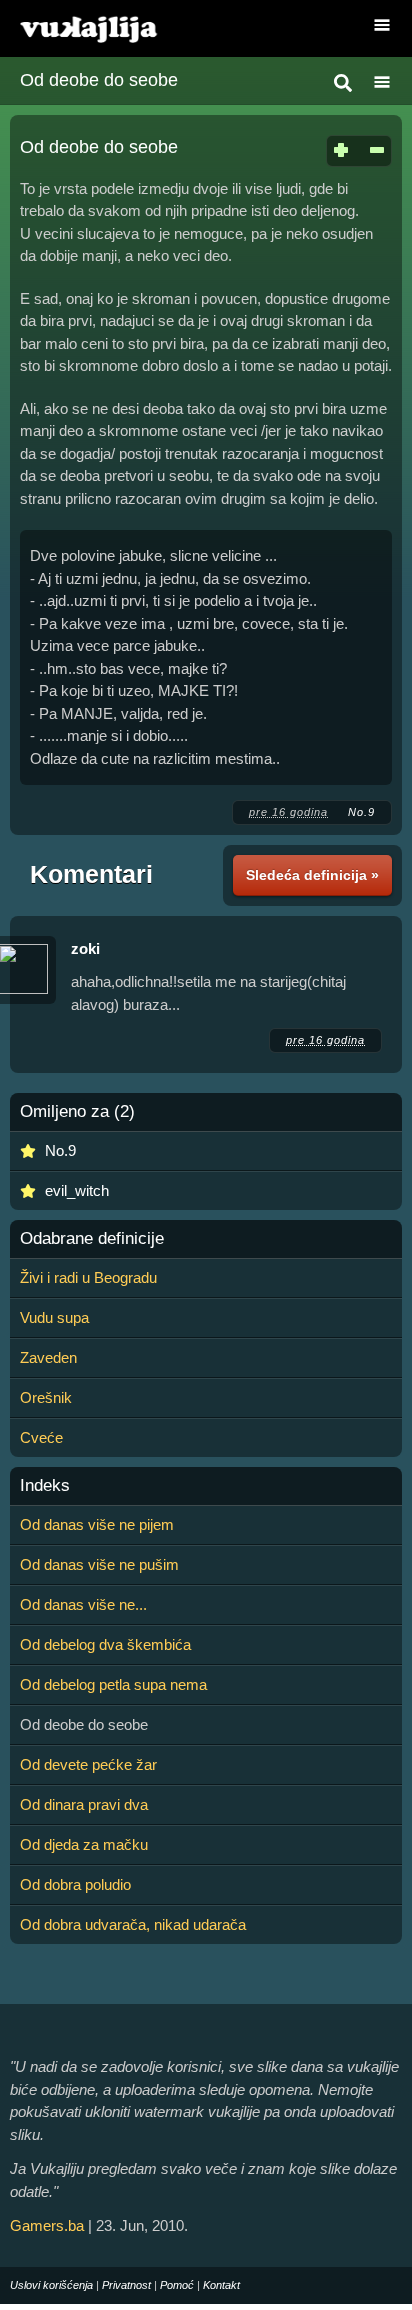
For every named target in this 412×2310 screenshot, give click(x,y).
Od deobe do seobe (99, 80)
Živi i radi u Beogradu (88, 1277)
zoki (85, 948)
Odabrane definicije (92, 1239)
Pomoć (177, 2285)
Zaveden (48, 1357)
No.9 (361, 812)
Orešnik (46, 1397)
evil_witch (77, 1190)
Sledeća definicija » (312, 875)
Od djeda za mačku (84, 1844)
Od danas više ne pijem (97, 1524)
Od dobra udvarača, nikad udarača (133, 1924)
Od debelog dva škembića (105, 1644)
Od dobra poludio (75, 1884)
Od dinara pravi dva (84, 1804)
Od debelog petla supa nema (113, 1684)
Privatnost (126, 2285)
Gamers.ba (47, 2225)
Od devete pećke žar (88, 1764)
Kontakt (221, 2285)
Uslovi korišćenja (51, 2285)
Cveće (41, 1437)
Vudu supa (54, 1317)
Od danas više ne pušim (99, 1564)
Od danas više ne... (83, 1604)
